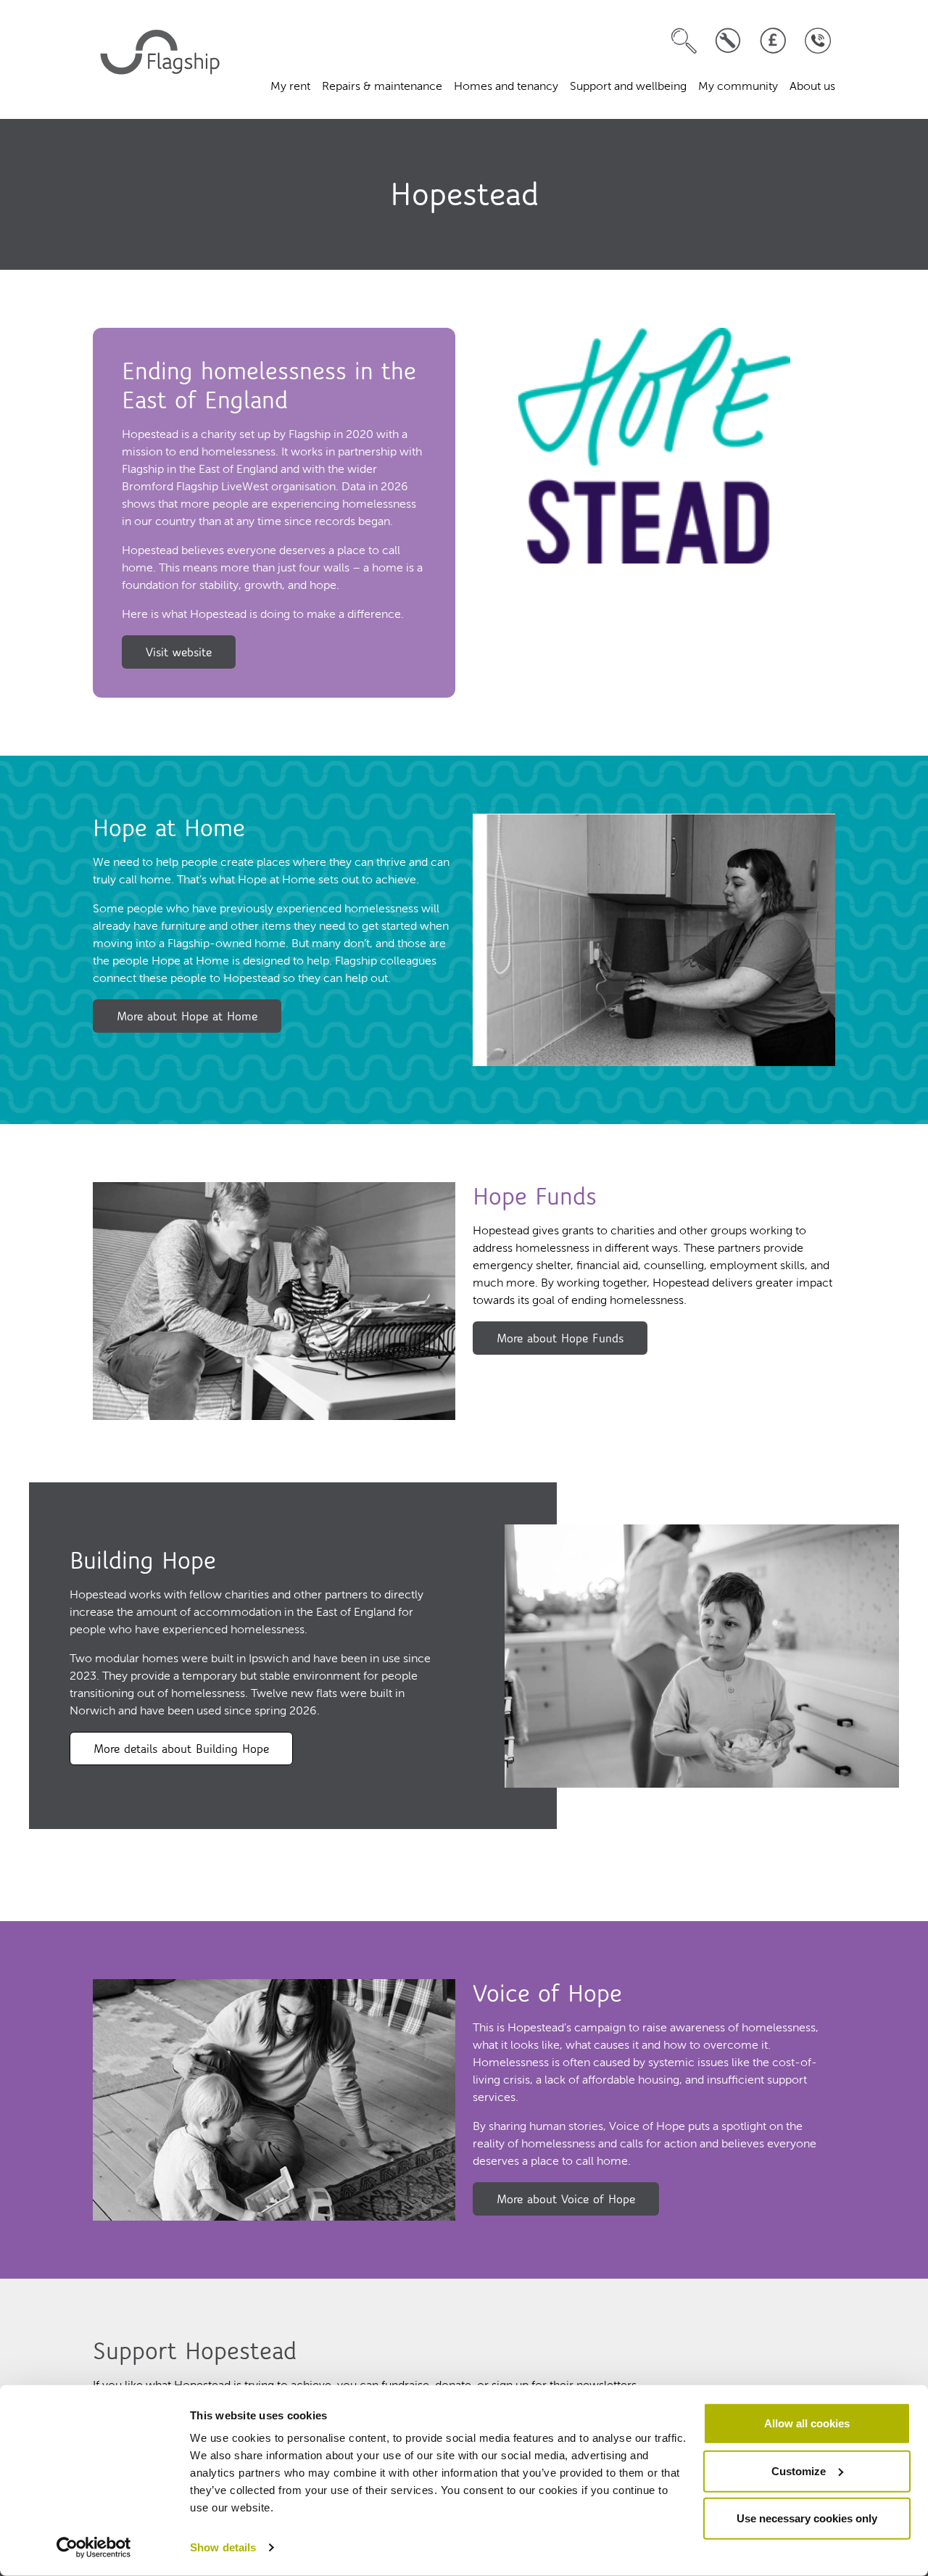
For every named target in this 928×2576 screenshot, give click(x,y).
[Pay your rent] (773, 41)
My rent (290, 87)
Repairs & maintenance (382, 87)
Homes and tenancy (506, 87)
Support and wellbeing (628, 87)
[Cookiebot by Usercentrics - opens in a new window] (94, 2548)
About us (812, 87)
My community (738, 87)
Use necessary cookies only (807, 2518)
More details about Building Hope (181, 1749)
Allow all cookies (807, 2423)
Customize (799, 2470)
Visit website (179, 652)
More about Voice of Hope (566, 2199)
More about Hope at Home (187, 1016)
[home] (162, 59)
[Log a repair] (728, 41)
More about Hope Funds (560, 1338)
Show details (223, 2547)
